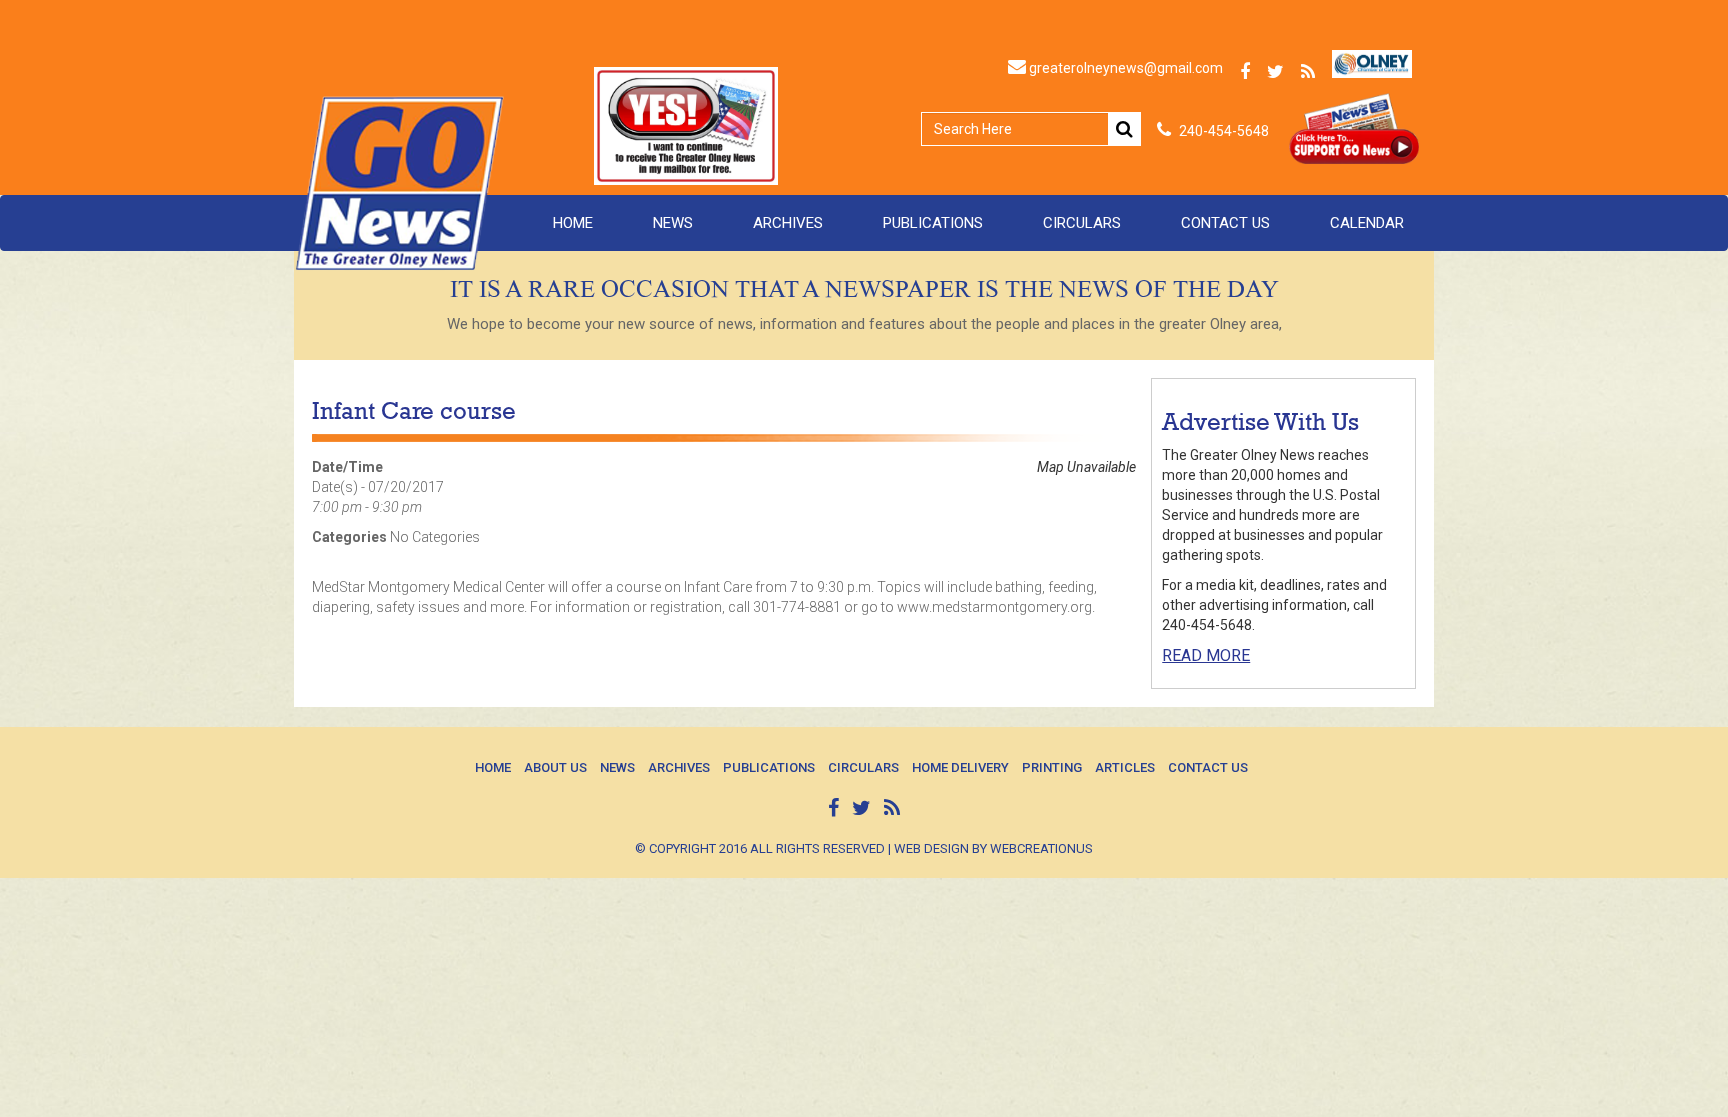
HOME (573, 223)
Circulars (1082, 223)
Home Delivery (960, 767)
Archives (788, 223)
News (673, 223)
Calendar (1367, 223)
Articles (1125, 767)
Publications (933, 223)
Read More (1206, 655)
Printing (1052, 767)
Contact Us (1225, 223)
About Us (555, 767)
